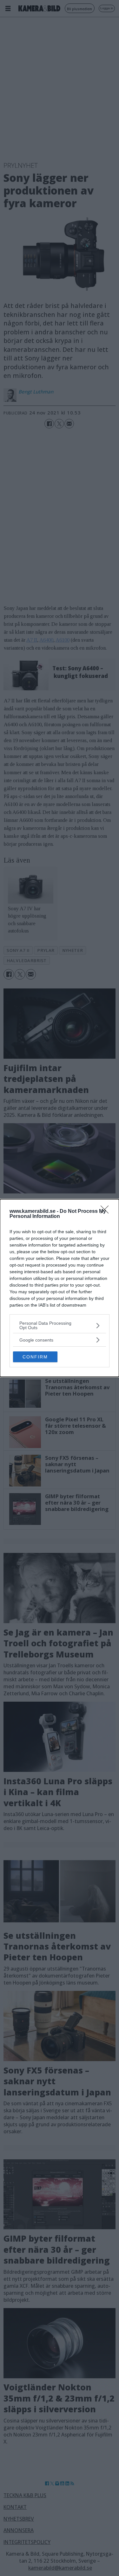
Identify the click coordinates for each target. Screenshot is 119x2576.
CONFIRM (35, 1357)
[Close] (107, 1212)
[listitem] (60, 1325)
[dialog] (60, 1288)
